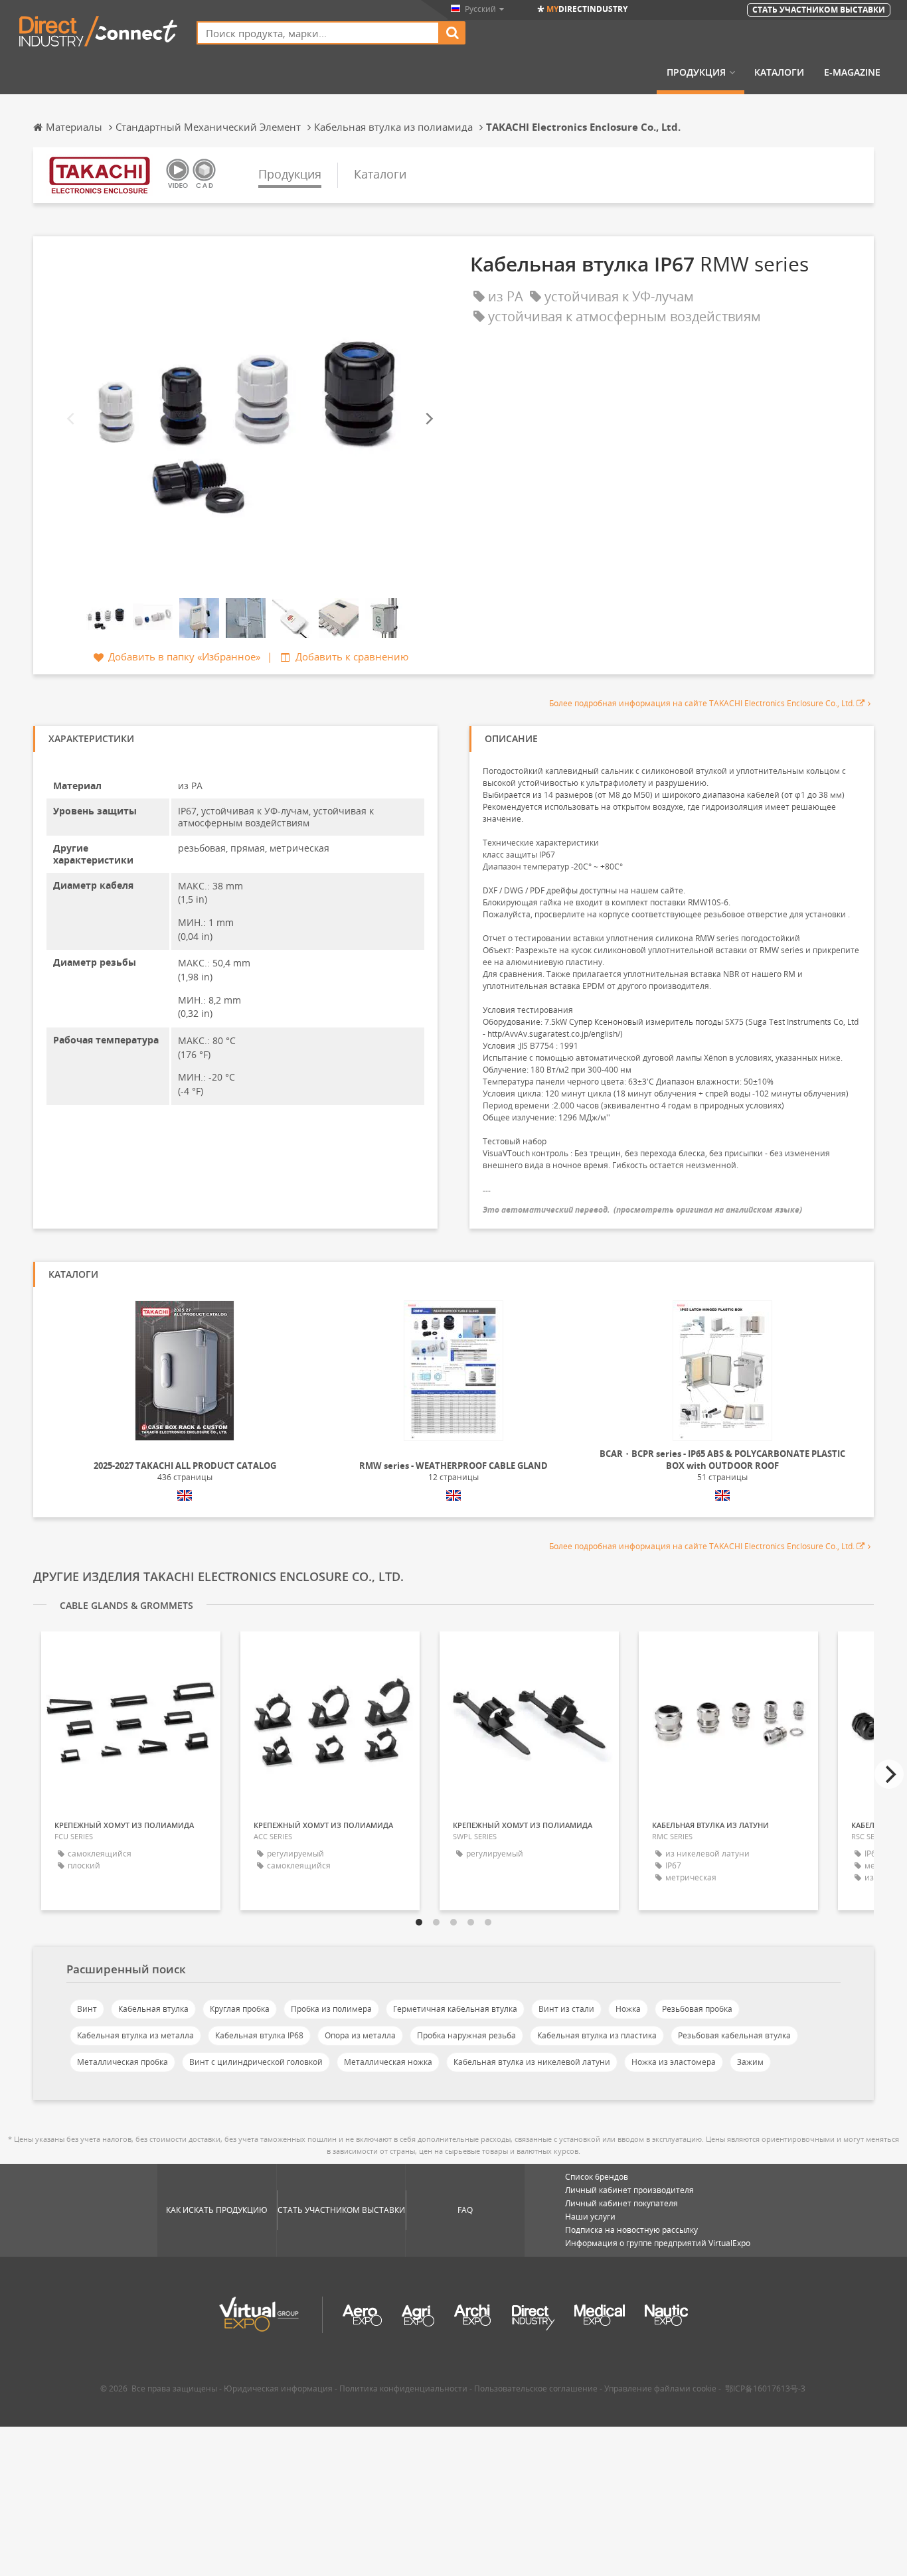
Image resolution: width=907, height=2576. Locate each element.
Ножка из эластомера (674, 2062)
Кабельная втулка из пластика (597, 2035)
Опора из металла (360, 2035)
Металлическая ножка (388, 2062)
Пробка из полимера (331, 2009)
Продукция (696, 72)
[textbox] (318, 33)
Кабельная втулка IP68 (259, 2035)
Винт (87, 2009)
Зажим (750, 2062)
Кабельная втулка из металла (135, 2035)
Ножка (628, 2009)
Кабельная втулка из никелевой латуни (532, 2062)
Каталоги (779, 72)
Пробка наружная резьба (466, 2035)
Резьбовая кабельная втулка (734, 2035)
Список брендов (597, 2177)
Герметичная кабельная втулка (455, 2009)
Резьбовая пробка (697, 2009)
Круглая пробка (240, 2009)
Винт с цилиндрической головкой (256, 2062)
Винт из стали (566, 2009)
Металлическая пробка (123, 2062)
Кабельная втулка (153, 2009)
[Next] (428, 419)
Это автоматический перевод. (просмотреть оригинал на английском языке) (642, 1210)
